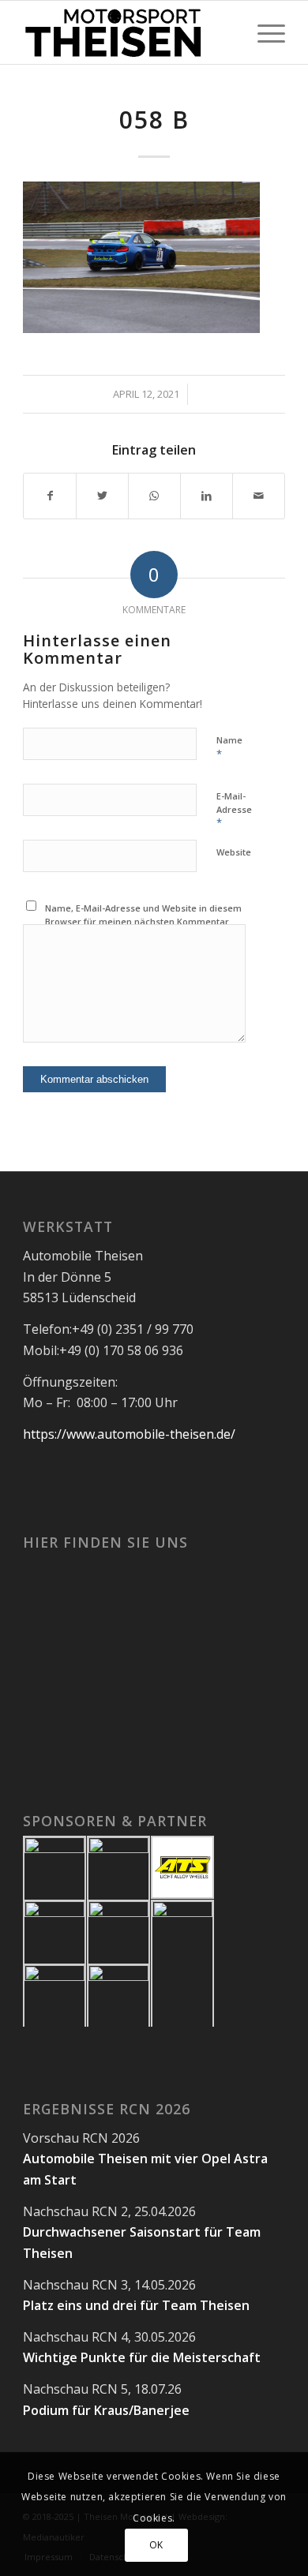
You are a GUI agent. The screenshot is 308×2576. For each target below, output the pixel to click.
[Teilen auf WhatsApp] (154, 496)
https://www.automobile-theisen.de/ (129, 1434)
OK (156, 2545)
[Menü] (263, 32)
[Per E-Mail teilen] (259, 496)
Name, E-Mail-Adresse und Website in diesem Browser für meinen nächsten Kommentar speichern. (143, 921)
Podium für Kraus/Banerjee (106, 2410)
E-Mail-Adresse (234, 810)
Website (234, 852)
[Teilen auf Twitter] (102, 496)
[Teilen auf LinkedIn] (207, 496)
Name (229, 747)
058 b (154, 120)
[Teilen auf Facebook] (50, 496)
